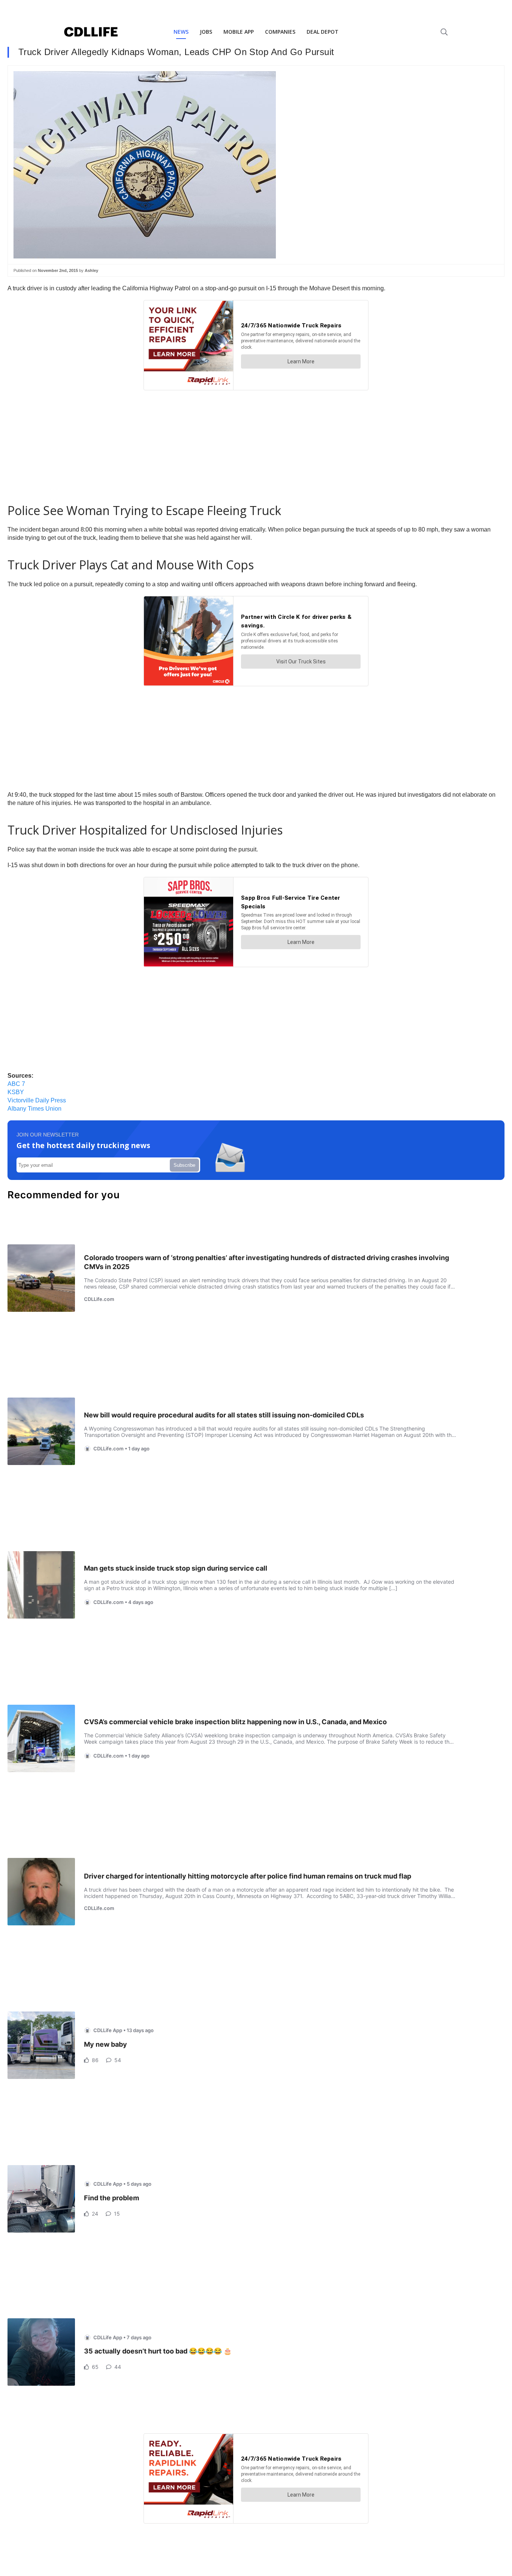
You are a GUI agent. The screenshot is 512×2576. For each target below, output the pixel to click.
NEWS (181, 32)
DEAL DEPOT (323, 32)
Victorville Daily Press (37, 1100)
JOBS (206, 32)
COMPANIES (280, 32)
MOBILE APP (239, 32)
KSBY (16, 1092)
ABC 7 (16, 1084)
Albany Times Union (34, 1109)
